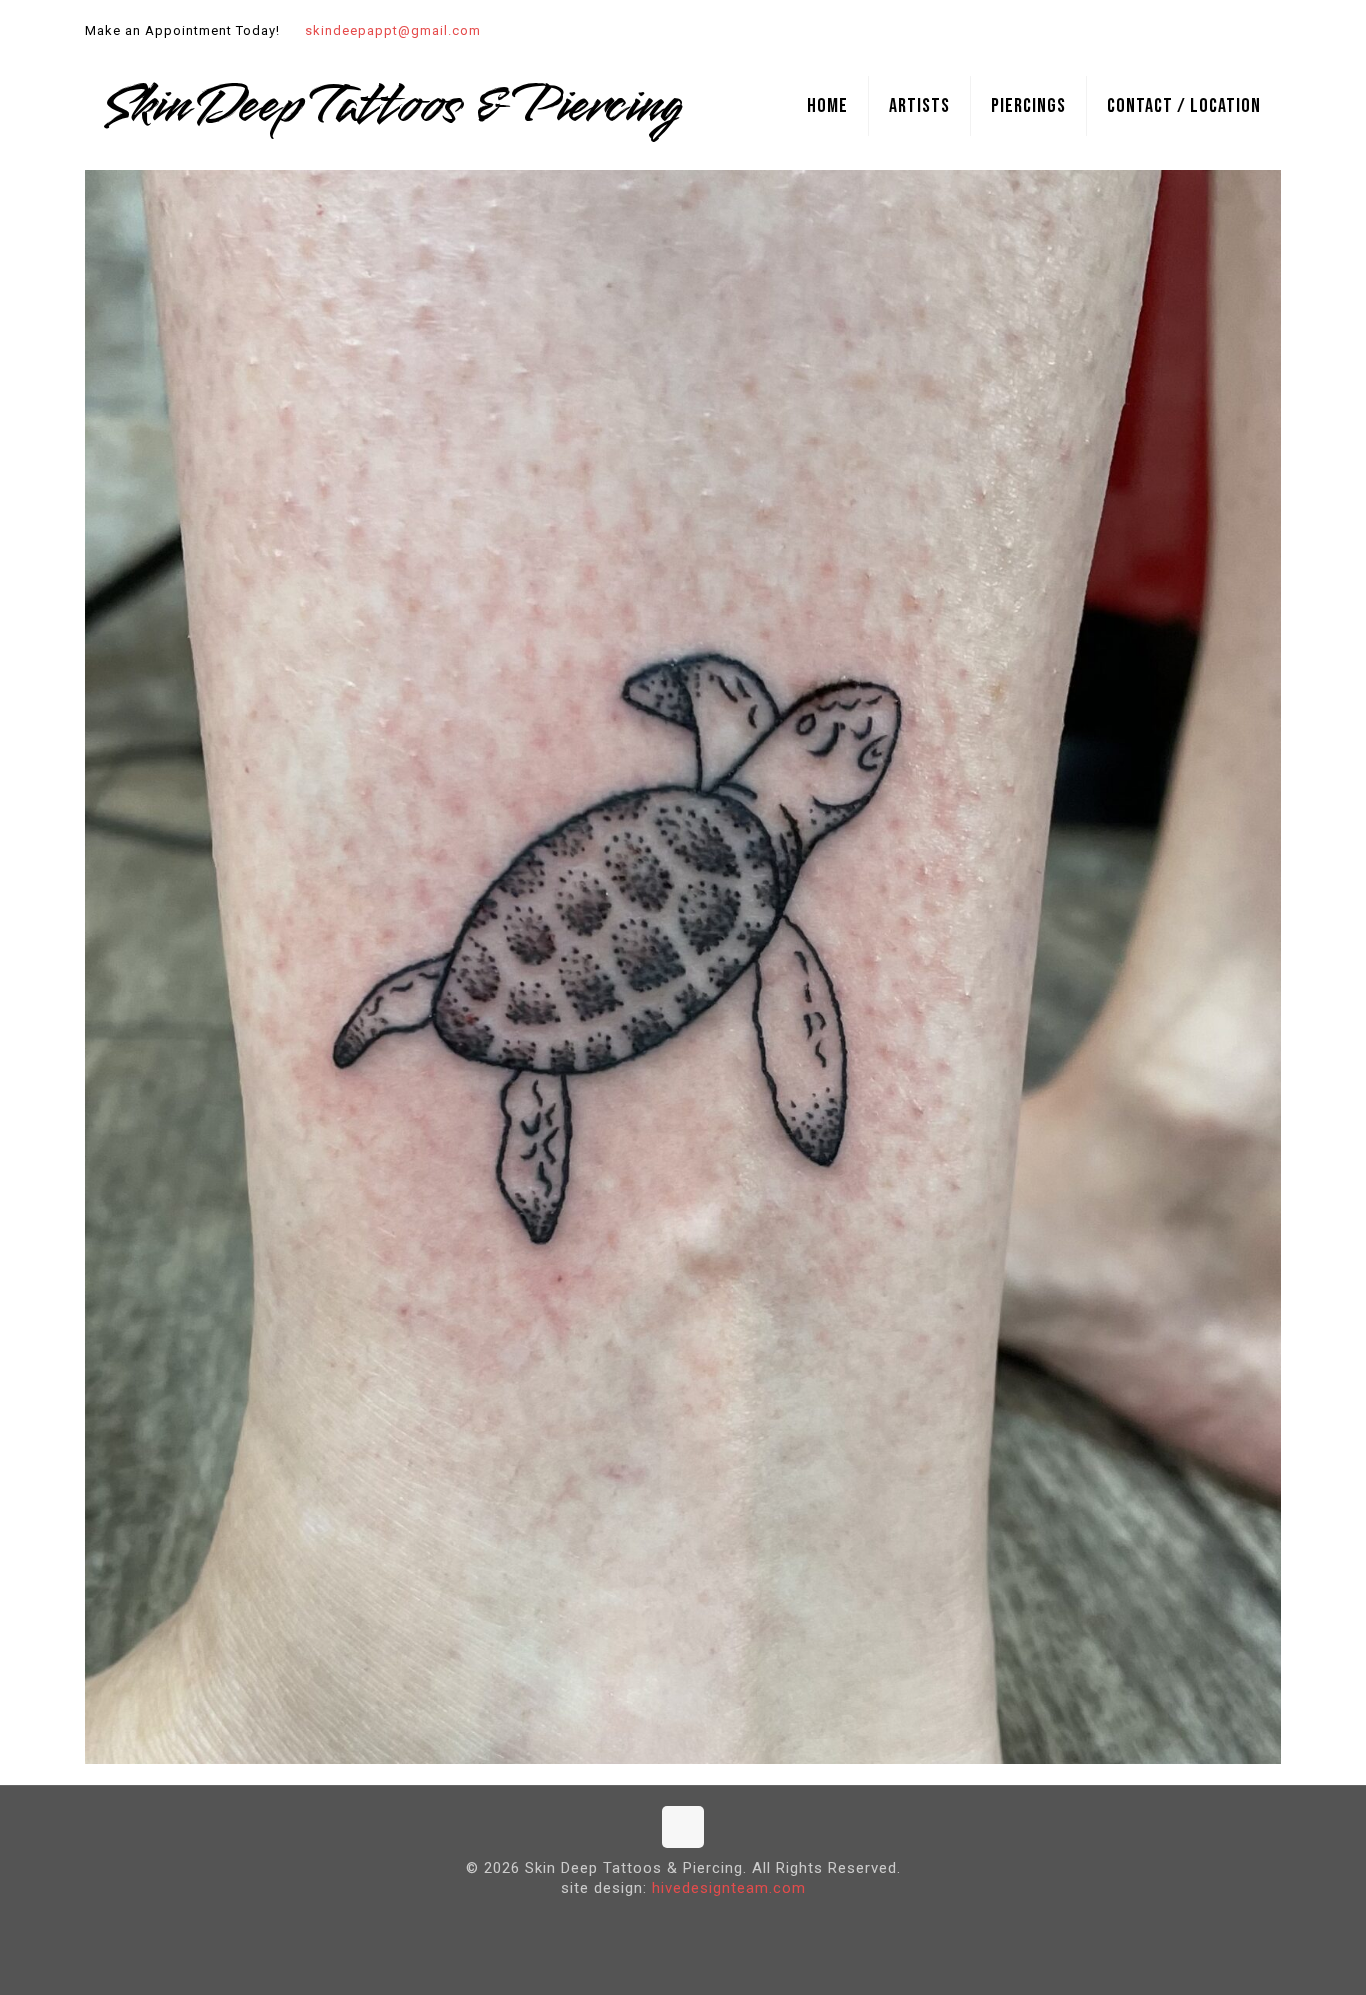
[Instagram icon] (1269, 31)
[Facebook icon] (1244, 31)
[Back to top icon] (683, 1827)
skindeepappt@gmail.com (393, 30)
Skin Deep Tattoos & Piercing (392, 106)
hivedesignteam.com (729, 1888)
